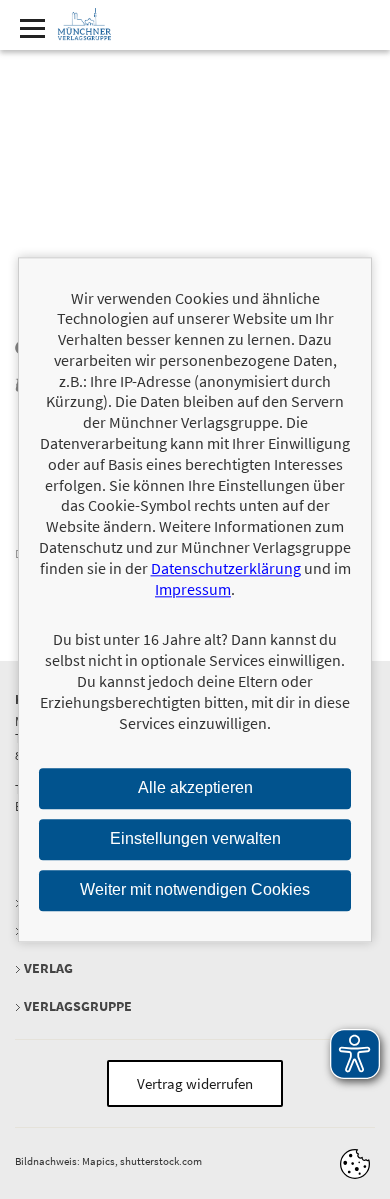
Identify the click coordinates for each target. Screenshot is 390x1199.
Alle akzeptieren (195, 788)
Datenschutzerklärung (226, 568)
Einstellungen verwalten (195, 839)
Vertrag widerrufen (195, 1083)
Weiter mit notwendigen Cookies (195, 889)
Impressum (193, 589)
